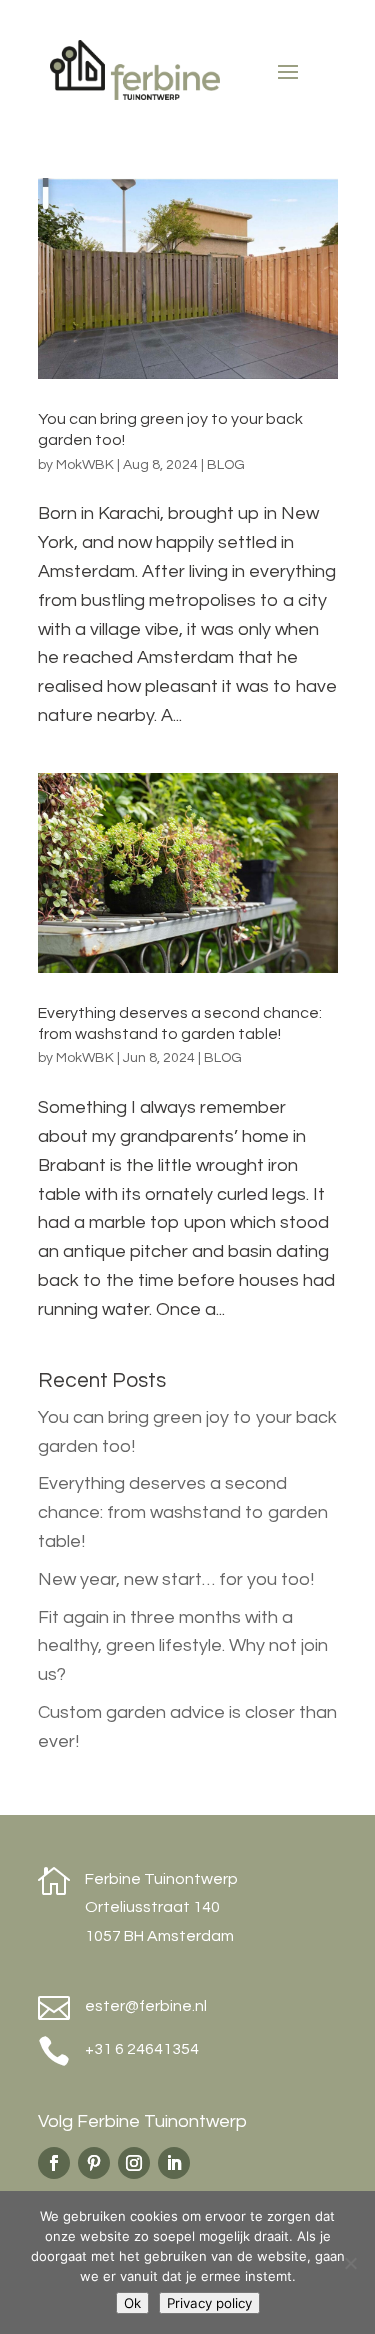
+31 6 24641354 (142, 2049)
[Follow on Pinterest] (94, 2163)
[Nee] (350, 2263)
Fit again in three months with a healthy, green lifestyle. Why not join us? (183, 1646)
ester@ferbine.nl (146, 2006)
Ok (132, 2303)
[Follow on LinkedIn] (174, 2163)
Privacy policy (209, 2303)
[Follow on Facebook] (54, 2163)
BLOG (226, 465)
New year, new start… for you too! (176, 1579)
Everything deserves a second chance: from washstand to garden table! (183, 1512)
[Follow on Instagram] (134, 2163)
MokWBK (85, 465)
